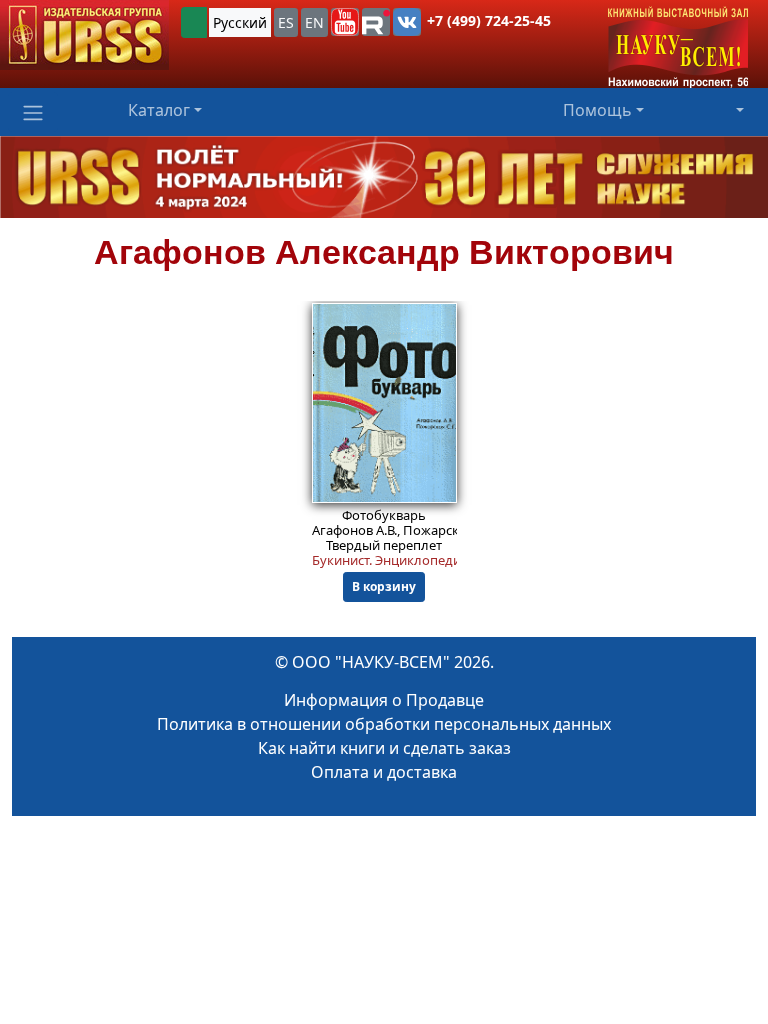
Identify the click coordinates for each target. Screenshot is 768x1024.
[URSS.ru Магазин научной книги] (84, 35)
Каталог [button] (159, 110)
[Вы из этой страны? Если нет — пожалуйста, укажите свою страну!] (194, 22)
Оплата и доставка (384, 772)
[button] (345, 22)
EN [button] (314, 22)
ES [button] (286, 22)
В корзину (384, 586)
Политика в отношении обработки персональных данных (384, 724)
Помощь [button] (597, 110)
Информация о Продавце (384, 700)
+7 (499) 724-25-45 (489, 20)
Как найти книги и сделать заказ (384, 748)
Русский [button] (240, 22)
